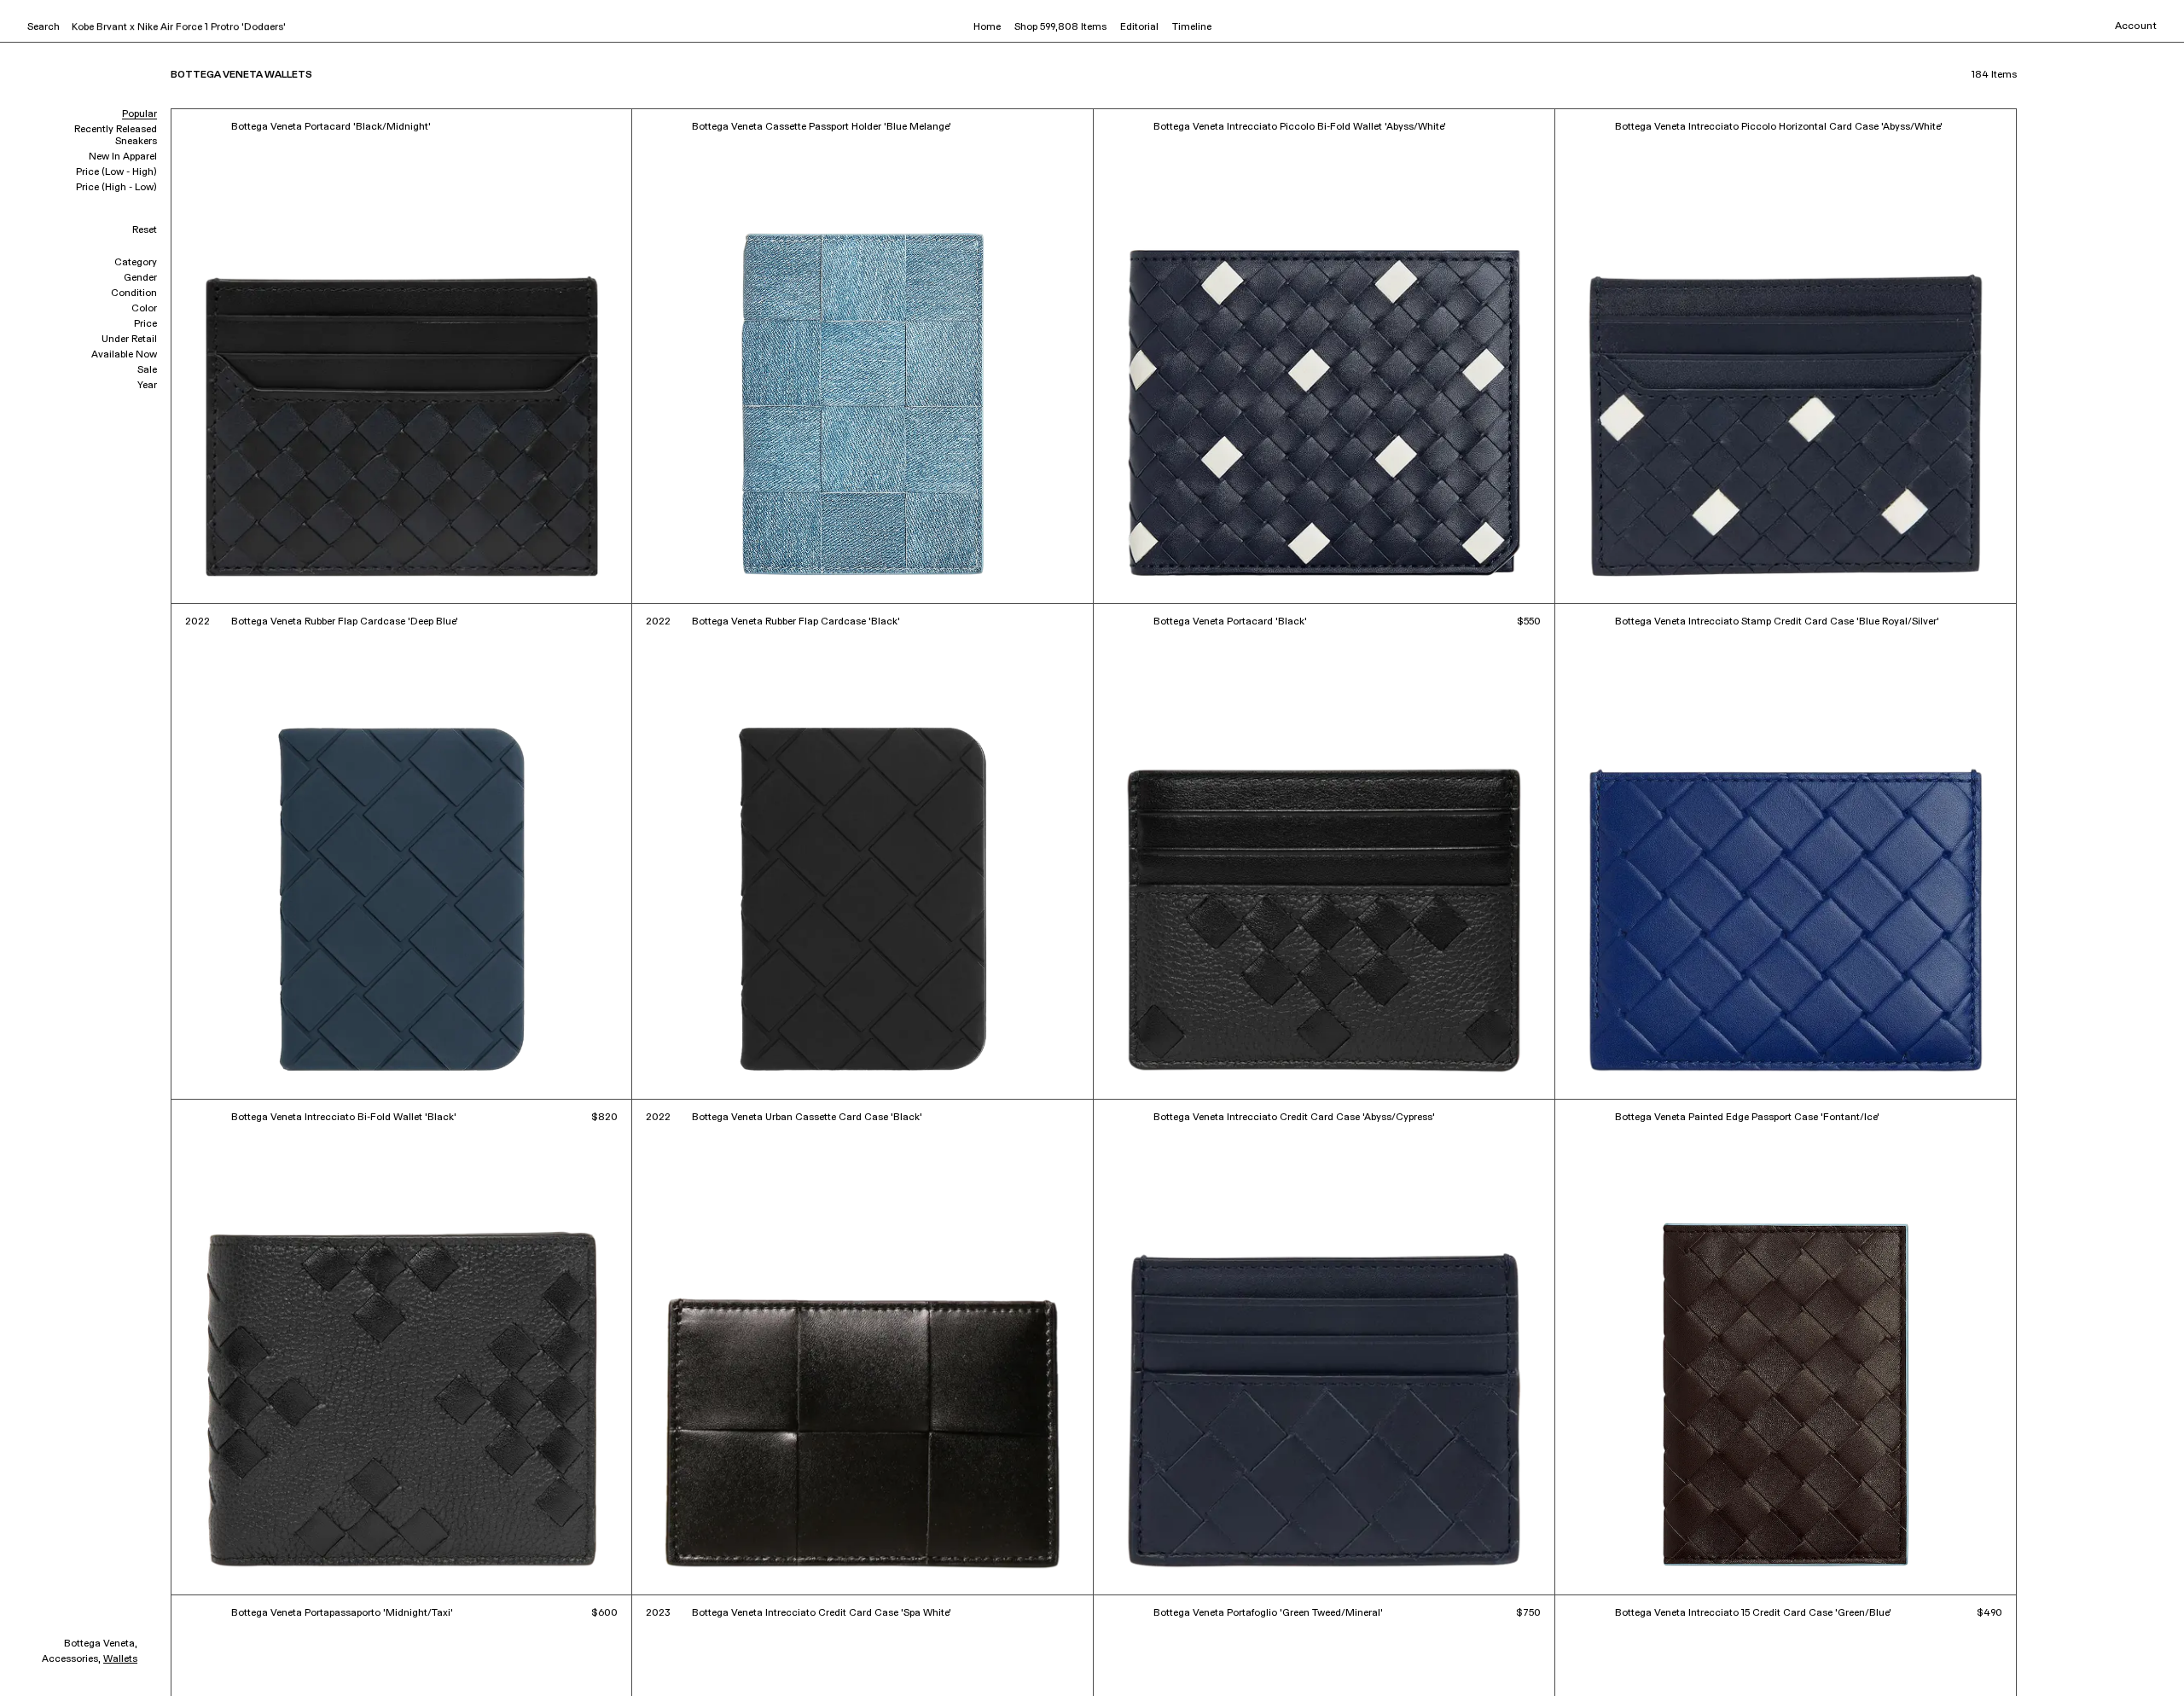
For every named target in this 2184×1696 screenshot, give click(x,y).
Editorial (1139, 27)
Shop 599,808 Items (1060, 27)
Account (2136, 26)
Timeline (1192, 27)
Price (145, 324)
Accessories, (71, 1659)
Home (987, 27)
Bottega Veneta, (101, 1644)
